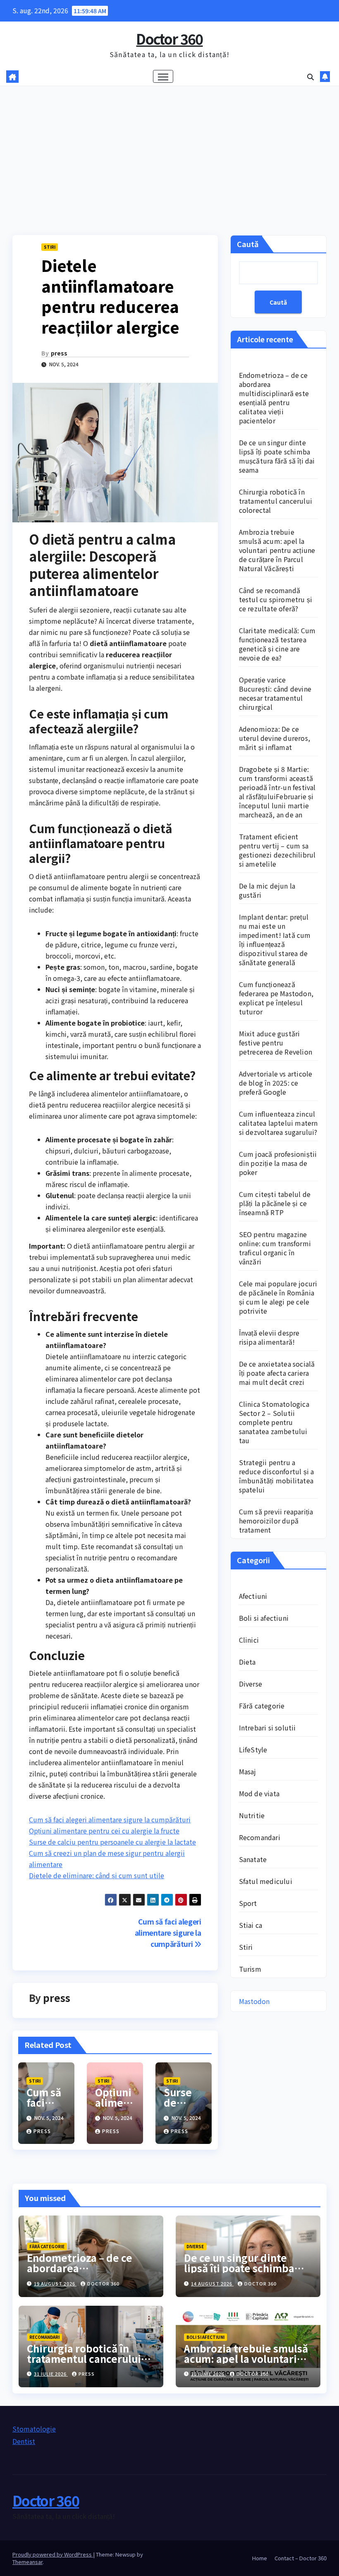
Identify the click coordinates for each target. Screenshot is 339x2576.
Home (260, 2558)
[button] (310, 77)
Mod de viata (259, 1793)
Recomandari (260, 1837)
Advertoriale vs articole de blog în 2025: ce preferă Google (276, 1083)
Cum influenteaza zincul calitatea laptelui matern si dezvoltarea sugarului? (278, 1123)
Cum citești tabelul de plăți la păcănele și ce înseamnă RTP (275, 1203)
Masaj (248, 1771)
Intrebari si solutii (267, 1728)
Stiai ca (251, 1925)
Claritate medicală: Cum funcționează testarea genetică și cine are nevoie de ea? (277, 644)
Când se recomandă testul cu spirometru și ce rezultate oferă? (276, 599)
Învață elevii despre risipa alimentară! (269, 1337)
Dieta (247, 1662)
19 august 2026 (55, 2283)
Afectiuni (253, 1596)
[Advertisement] (169, 148)
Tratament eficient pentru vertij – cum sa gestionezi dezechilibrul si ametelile (277, 850)
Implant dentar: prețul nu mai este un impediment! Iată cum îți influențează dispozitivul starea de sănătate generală (275, 940)
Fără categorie (262, 1706)
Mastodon (254, 2001)
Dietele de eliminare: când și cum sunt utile (97, 1875)
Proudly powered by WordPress (53, 2554)
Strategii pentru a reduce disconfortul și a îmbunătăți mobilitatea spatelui (277, 1476)
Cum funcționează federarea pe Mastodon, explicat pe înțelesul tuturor (276, 998)
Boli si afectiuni (264, 1618)
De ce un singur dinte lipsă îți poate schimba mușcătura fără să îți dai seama (277, 456)
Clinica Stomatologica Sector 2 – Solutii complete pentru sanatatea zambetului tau (274, 1422)
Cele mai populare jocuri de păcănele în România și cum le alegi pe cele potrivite (278, 1297)
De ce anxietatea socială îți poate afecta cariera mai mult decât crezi (277, 1373)
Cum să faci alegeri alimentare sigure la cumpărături (110, 1819)
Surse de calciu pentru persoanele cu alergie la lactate (112, 1842)
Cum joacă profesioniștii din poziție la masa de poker (278, 1163)
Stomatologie (34, 2429)
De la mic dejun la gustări (267, 890)
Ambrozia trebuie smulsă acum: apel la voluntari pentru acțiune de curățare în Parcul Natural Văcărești (277, 550)
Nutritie (252, 1815)
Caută (248, 244)
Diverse (251, 1684)
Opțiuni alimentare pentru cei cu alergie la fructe (104, 1831)
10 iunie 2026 (208, 2374)
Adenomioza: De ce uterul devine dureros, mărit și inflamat (275, 738)
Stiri (50, 247)
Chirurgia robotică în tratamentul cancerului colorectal (276, 501)
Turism (250, 1969)
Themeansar (27, 2562)
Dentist (24, 2441)
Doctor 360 (169, 39)
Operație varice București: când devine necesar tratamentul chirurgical (275, 693)
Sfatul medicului (266, 1881)
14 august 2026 (212, 2283)
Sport (248, 1903)
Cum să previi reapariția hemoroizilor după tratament (276, 1521)
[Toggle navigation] (163, 76)
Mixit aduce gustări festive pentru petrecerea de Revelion (276, 1043)
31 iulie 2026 (51, 2374)
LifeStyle (253, 1749)
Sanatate (253, 1859)
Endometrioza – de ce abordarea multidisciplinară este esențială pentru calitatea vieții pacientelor (274, 398)
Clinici (249, 1640)
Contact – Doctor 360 (301, 2558)
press (59, 353)
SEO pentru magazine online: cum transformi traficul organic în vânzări (275, 1248)
